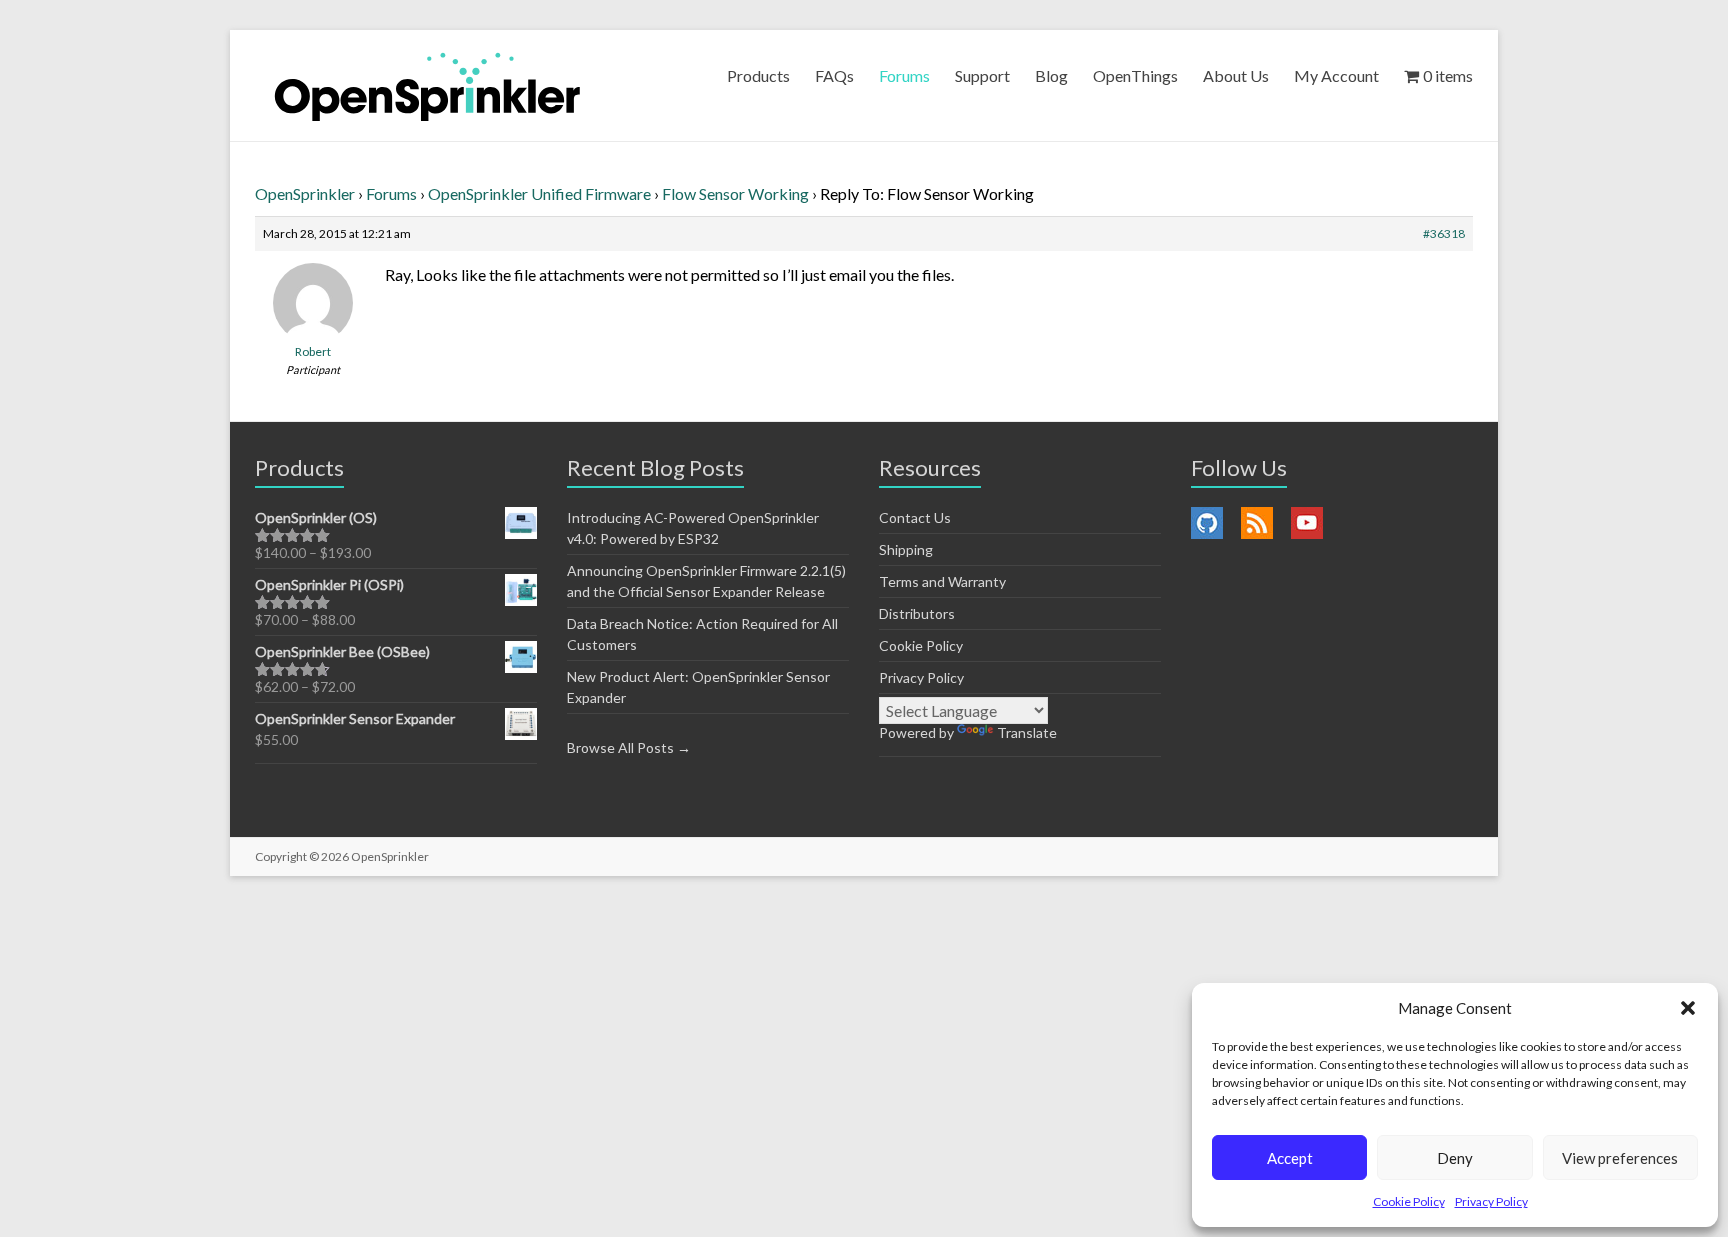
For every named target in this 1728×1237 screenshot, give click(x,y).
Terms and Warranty (942, 581)
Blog (1051, 75)
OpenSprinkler (305, 193)
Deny (1455, 1158)
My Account (1336, 75)
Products (758, 75)
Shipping (906, 549)
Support (982, 75)
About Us (1236, 75)
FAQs (834, 75)
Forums (904, 75)
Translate (1027, 732)
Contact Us (915, 517)
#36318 (1444, 233)
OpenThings (1135, 75)
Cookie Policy (1409, 1201)
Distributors (917, 613)
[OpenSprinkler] (427, 85)
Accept (1290, 1158)
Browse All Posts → (629, 747)
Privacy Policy (1491, 1201)
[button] (1688, 1008)
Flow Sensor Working (735, 193)
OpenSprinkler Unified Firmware (539, 193)
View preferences (1620, 1158)
